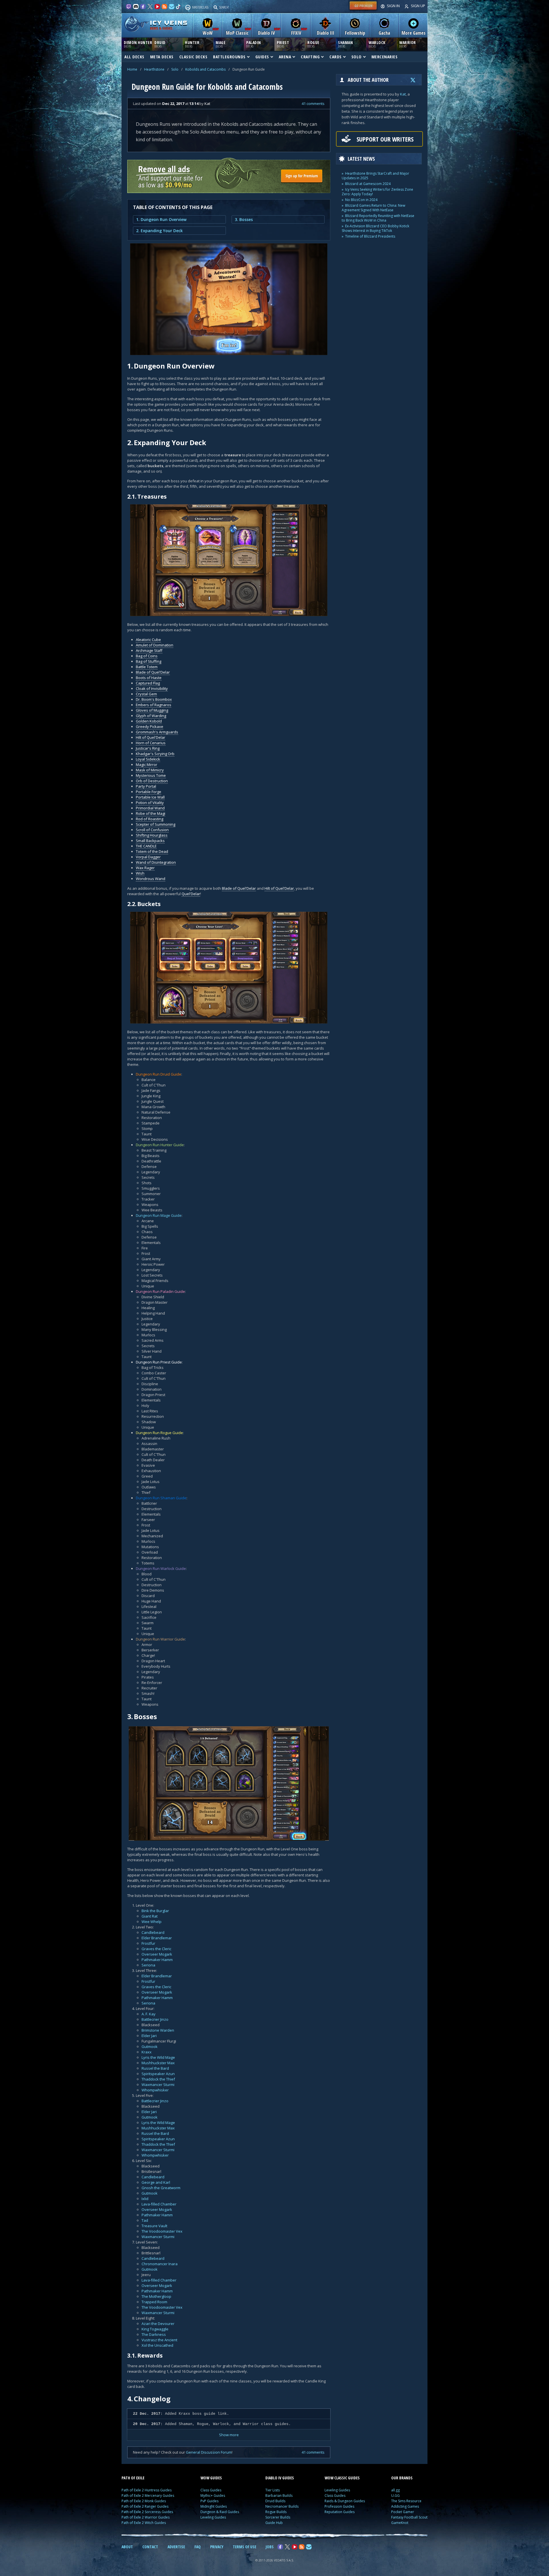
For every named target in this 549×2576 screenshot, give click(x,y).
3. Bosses (244, 219)
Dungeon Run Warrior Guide (160, 1639)
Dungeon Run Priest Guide (159, 1362)
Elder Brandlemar (157, 1938)
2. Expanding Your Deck (159, 231)
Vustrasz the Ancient (159, 2340)
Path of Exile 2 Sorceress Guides (147, 2512)
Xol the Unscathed (157, 2345)
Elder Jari (149, 2036)
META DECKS (162, 57)
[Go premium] (363, 10)
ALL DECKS (134, 57)
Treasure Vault (154, 2226)
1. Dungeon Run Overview (161, 219)
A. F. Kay (149, 2014)
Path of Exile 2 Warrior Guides (146, 2517)
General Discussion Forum (209, 2452)
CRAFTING (310, 57)
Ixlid (145, 2199)
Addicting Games (405, 2506)
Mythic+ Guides (213, 2496)
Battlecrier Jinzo (155, 2019)
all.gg (395, 2490)
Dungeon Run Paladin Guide (160, 1291)
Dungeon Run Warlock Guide (161, 1568)
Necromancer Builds (282, 2506)
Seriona (148, 1965)
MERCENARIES (385, 57)
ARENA (285, 57)
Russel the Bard (155, 2068)
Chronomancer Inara (160, 2264)
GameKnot (400, 2523)
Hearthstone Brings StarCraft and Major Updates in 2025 (375, 176)
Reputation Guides (340, 2512)
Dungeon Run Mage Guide (159, 1215)
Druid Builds (275, 2501)
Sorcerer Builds (278, 2517)
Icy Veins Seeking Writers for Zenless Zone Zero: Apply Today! (377, 192)
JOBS (270, 2547)
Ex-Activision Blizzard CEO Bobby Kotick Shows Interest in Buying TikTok (375, 228)
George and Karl (156, 2182)
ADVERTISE (176, 2547)
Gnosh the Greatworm (161, 2188)
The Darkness (154, 2334)
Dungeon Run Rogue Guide (159, 1433)
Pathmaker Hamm (157, 1960)
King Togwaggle (155, 2329)
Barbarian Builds (279, 2496)
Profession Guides (339, 2506)
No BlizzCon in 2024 (361, 200)
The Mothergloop (156, 2296)
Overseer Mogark (157, 1954)
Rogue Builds (276, 2512)
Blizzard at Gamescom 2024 (368, 184)
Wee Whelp (152, 1922)
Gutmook (150, 2047)
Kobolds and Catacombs (205, 69)
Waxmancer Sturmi (158, 2085)
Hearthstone (154, 69)
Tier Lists (272, 2490)
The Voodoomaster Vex (162, 2231)
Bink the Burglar (155, 1911)
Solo (175, 69)
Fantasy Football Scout (409, 2517)
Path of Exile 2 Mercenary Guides (148, 2496)
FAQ (198, 2547)
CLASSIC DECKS (193, 57)
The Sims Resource (406, 2501)
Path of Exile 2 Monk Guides (144, 2501)
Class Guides (211, 2490)
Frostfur (148, 1943)
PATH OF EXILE (133, 2478)
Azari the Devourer (158, 2324)
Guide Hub (274, 2523)
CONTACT (150, 2547)
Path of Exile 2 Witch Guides (144, 2523)
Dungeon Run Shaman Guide (161, 1498)
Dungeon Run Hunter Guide (160, 1145)
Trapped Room (154, 2302)
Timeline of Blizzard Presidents (370, 236)
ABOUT (127, 2547)
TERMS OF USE (244, 2547)
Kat (403, 94)
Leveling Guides (213, 2517)
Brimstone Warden (158, 2030)
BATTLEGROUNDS (229, 57)
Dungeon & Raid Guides (220, 2512)
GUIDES (262, 57)
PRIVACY (217, 2547)
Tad (145, 2220)
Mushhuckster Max (158, 2063)
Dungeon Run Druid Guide (159, 1074)
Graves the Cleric (156, 1949)
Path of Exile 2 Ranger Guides (145, 2506)
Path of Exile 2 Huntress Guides (147, 2490)
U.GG (395, 2496)
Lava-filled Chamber (159, 2204)
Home (132, 69)
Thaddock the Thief (158, 2079)
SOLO (357, 57)
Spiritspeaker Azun (158, 2074)
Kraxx (147, 2052)
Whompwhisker (155, 2090)
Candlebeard (153, 1932)
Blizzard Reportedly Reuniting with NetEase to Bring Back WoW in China (378, 218)
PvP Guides (209, 2501)
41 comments (313, 103)
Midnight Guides (214, 2506)
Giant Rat (150, 1916)
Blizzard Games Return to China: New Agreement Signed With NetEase (373, 208)
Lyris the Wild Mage (158, 2057)
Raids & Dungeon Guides (345, 2501)
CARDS (336, 57)
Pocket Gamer (403, 2512)
